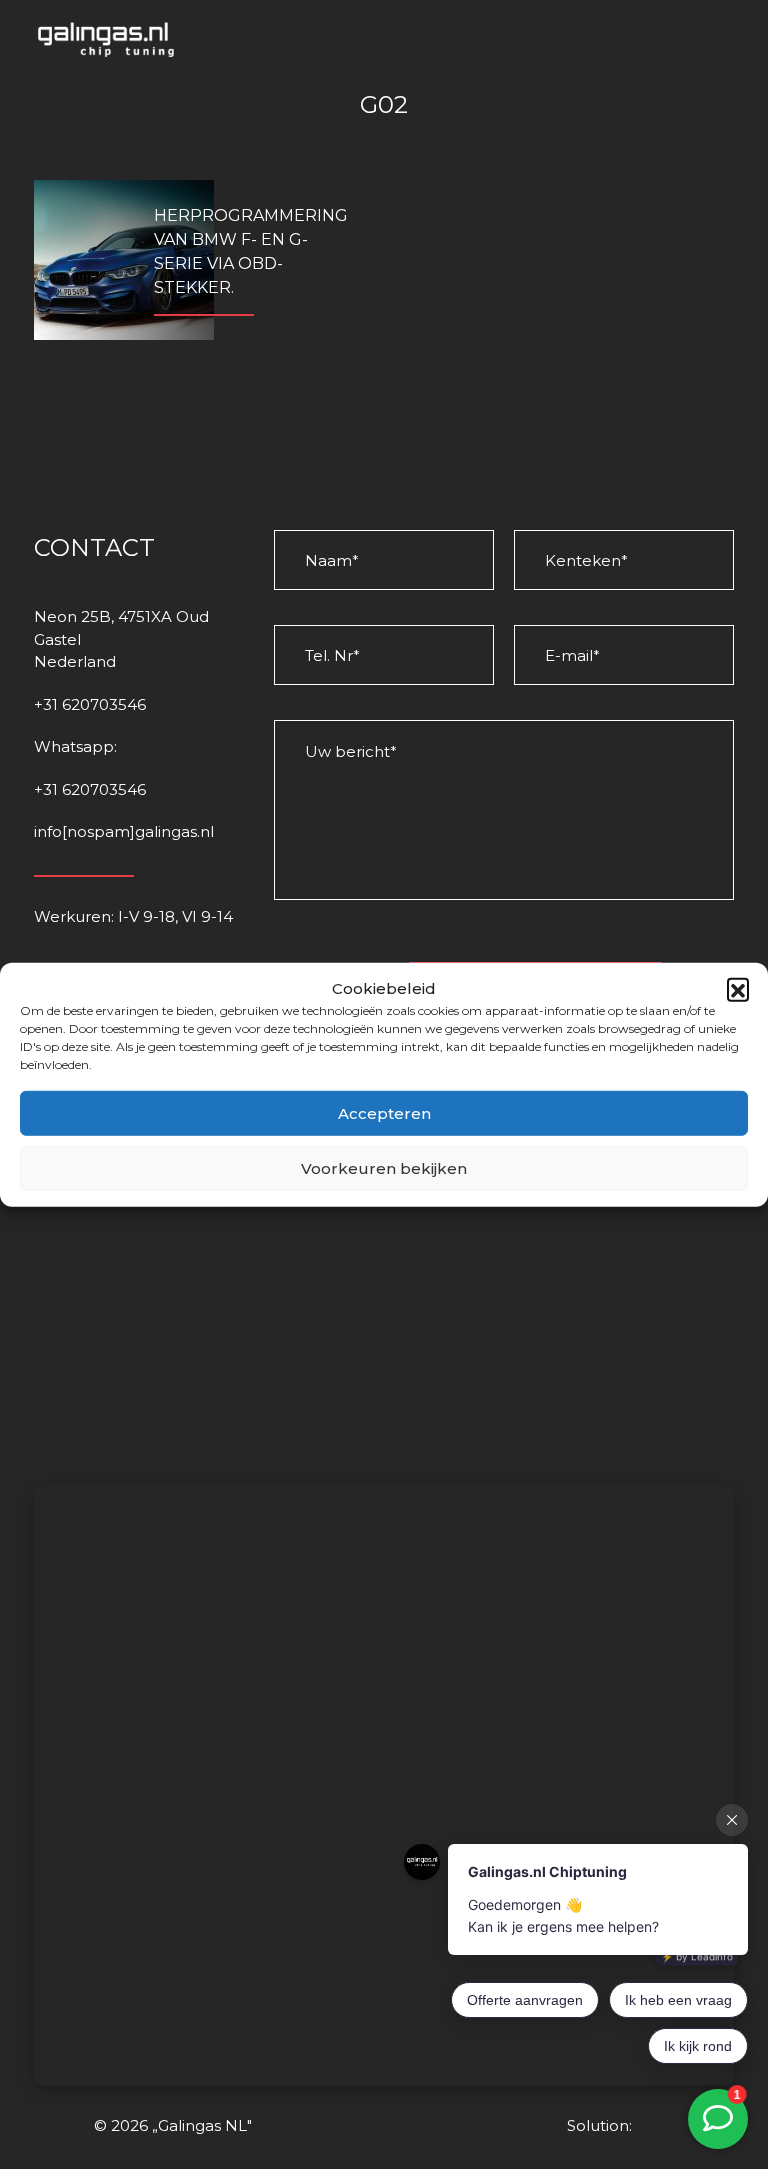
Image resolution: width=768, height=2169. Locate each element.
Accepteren (384, 1112)
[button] (738, 989)
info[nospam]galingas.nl (124, 831)
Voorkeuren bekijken (384, 1167)
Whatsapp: (75, 746)
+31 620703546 (90, 704)
